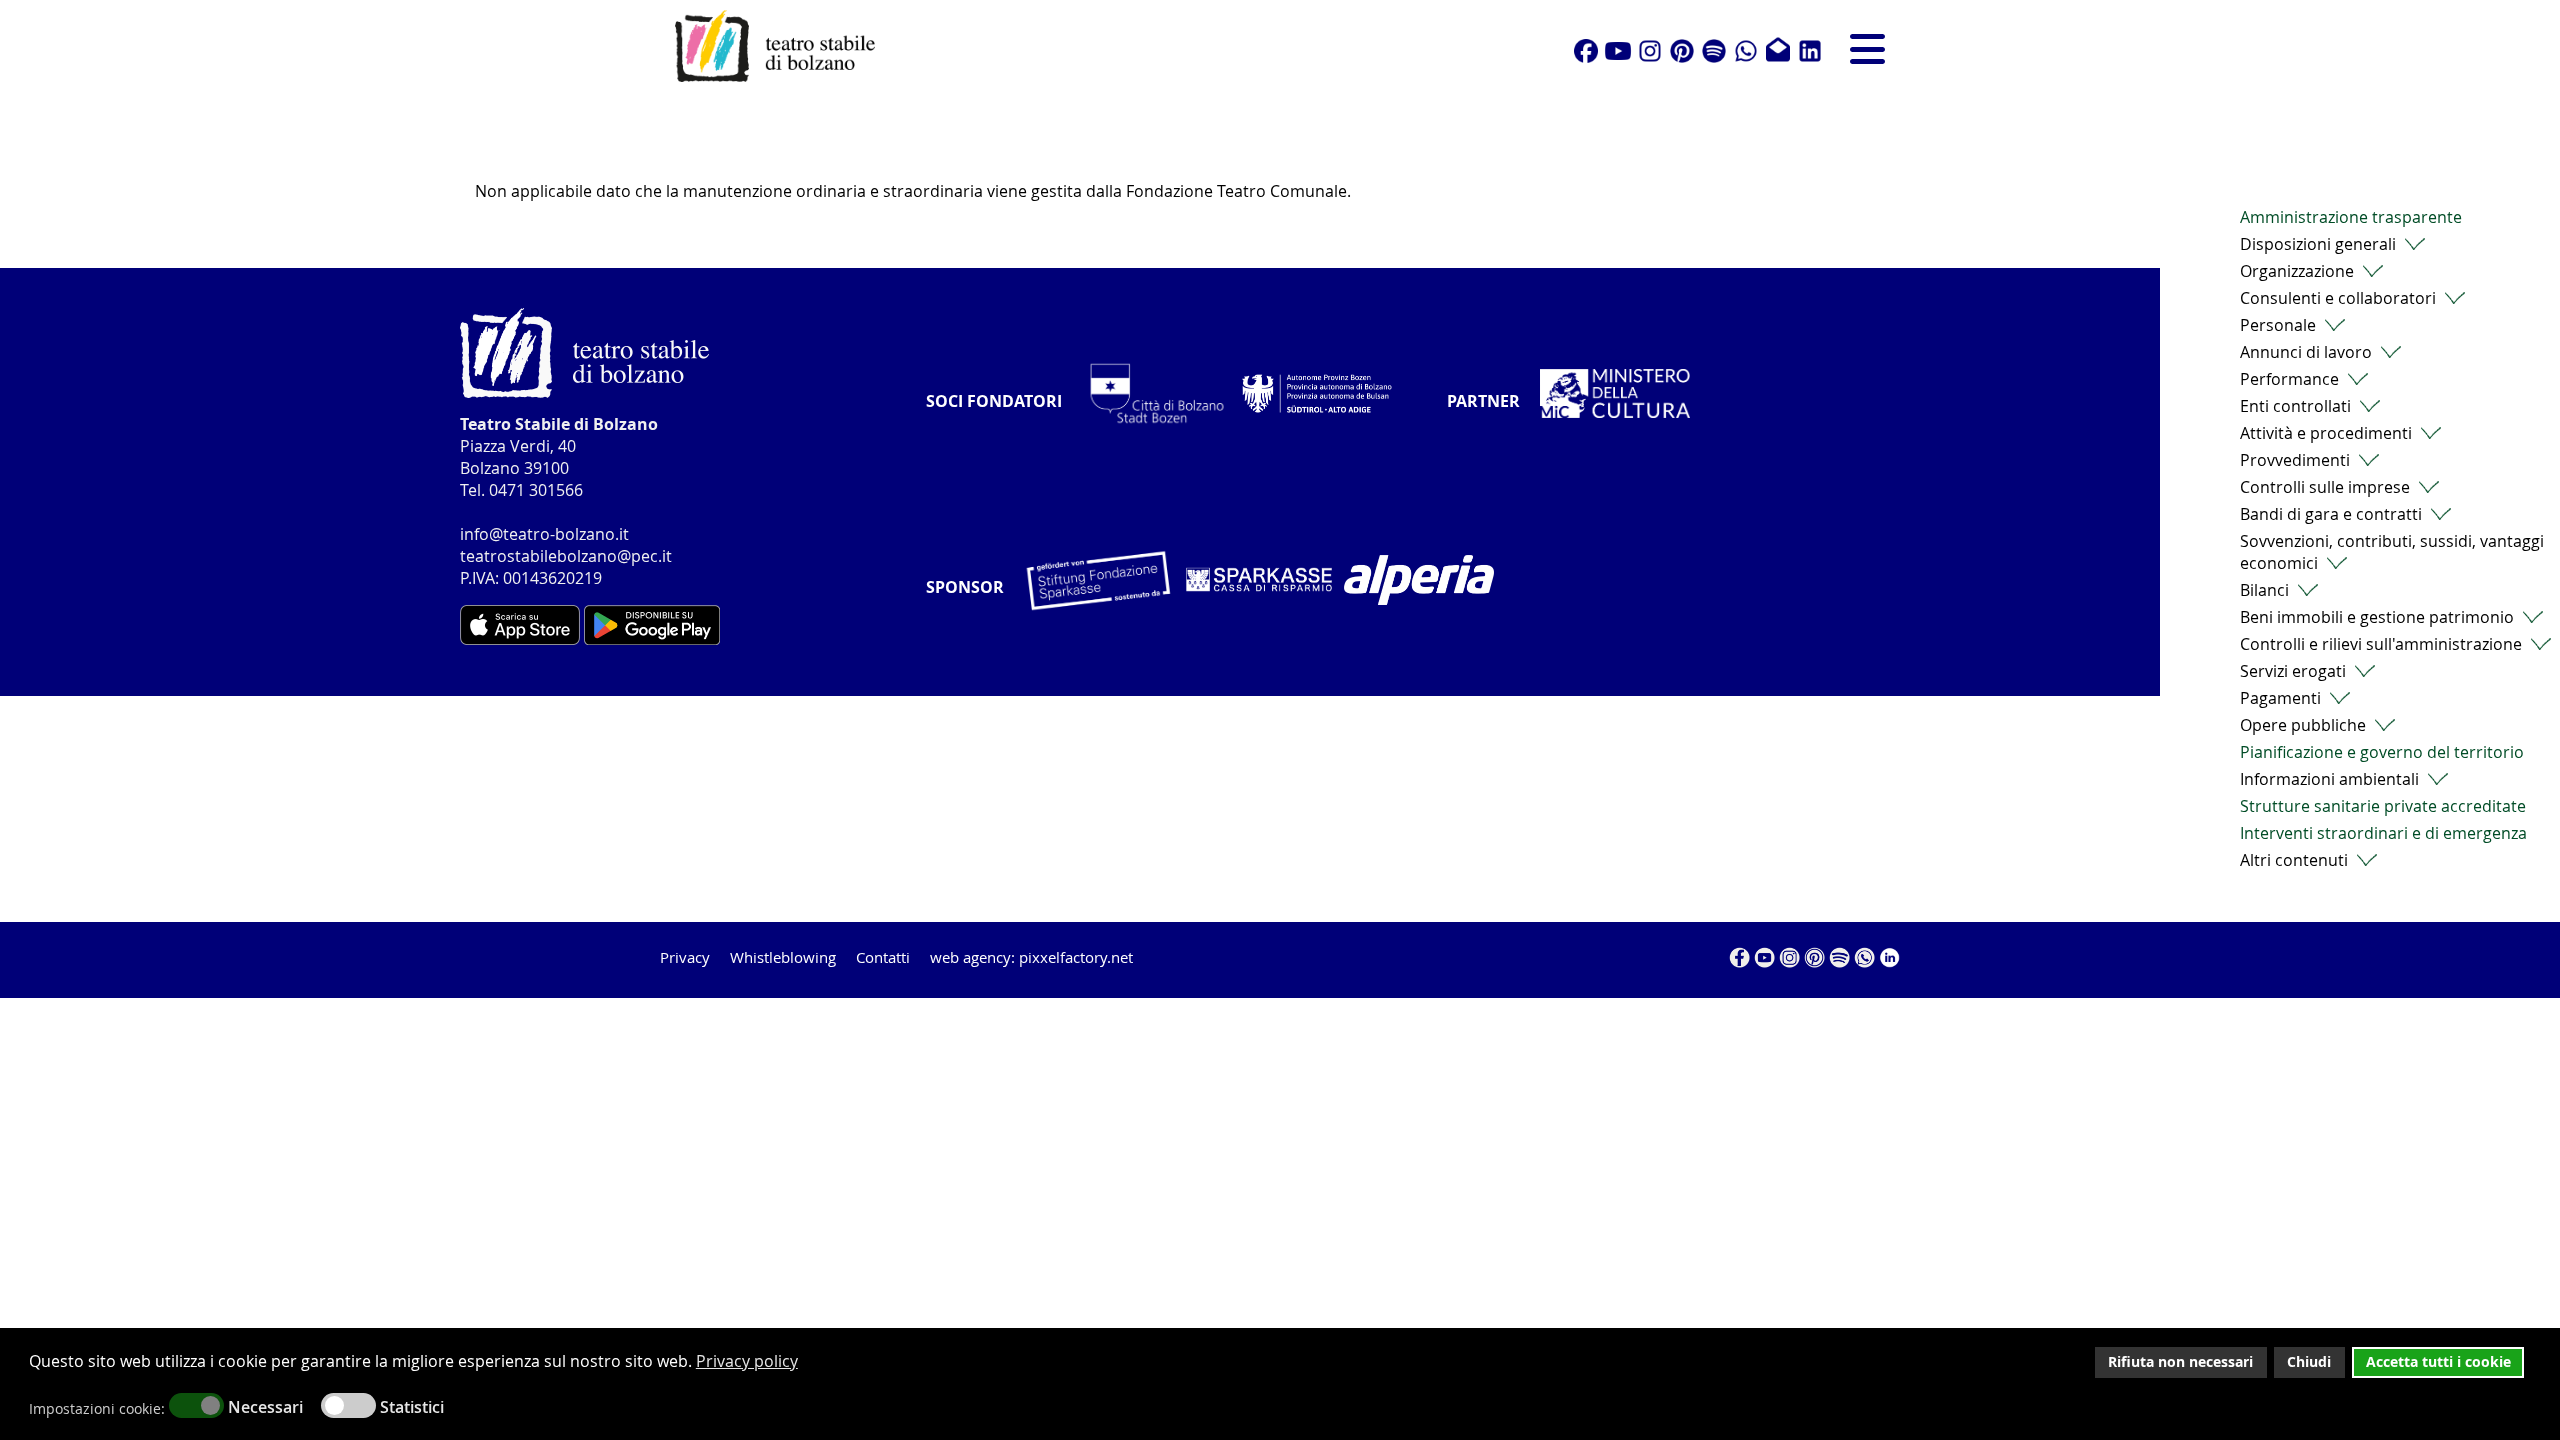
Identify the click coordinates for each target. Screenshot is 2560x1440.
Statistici (412, 1407)
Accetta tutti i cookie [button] (2438, 1362)
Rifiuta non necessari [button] (2180, 1362)
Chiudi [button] (2309, 1362)
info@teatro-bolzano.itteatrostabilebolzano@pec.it (566, 545)
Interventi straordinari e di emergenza (2383, 833)
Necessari (265, 1407)
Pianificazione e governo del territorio (2382, 752)
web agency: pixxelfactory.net (1031, 957)
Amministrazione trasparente (2351, 217)
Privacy (685, 957)
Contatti (883, 957)
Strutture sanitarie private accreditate (2383, 806)
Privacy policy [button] (747, 1361)
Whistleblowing (783, 957)
